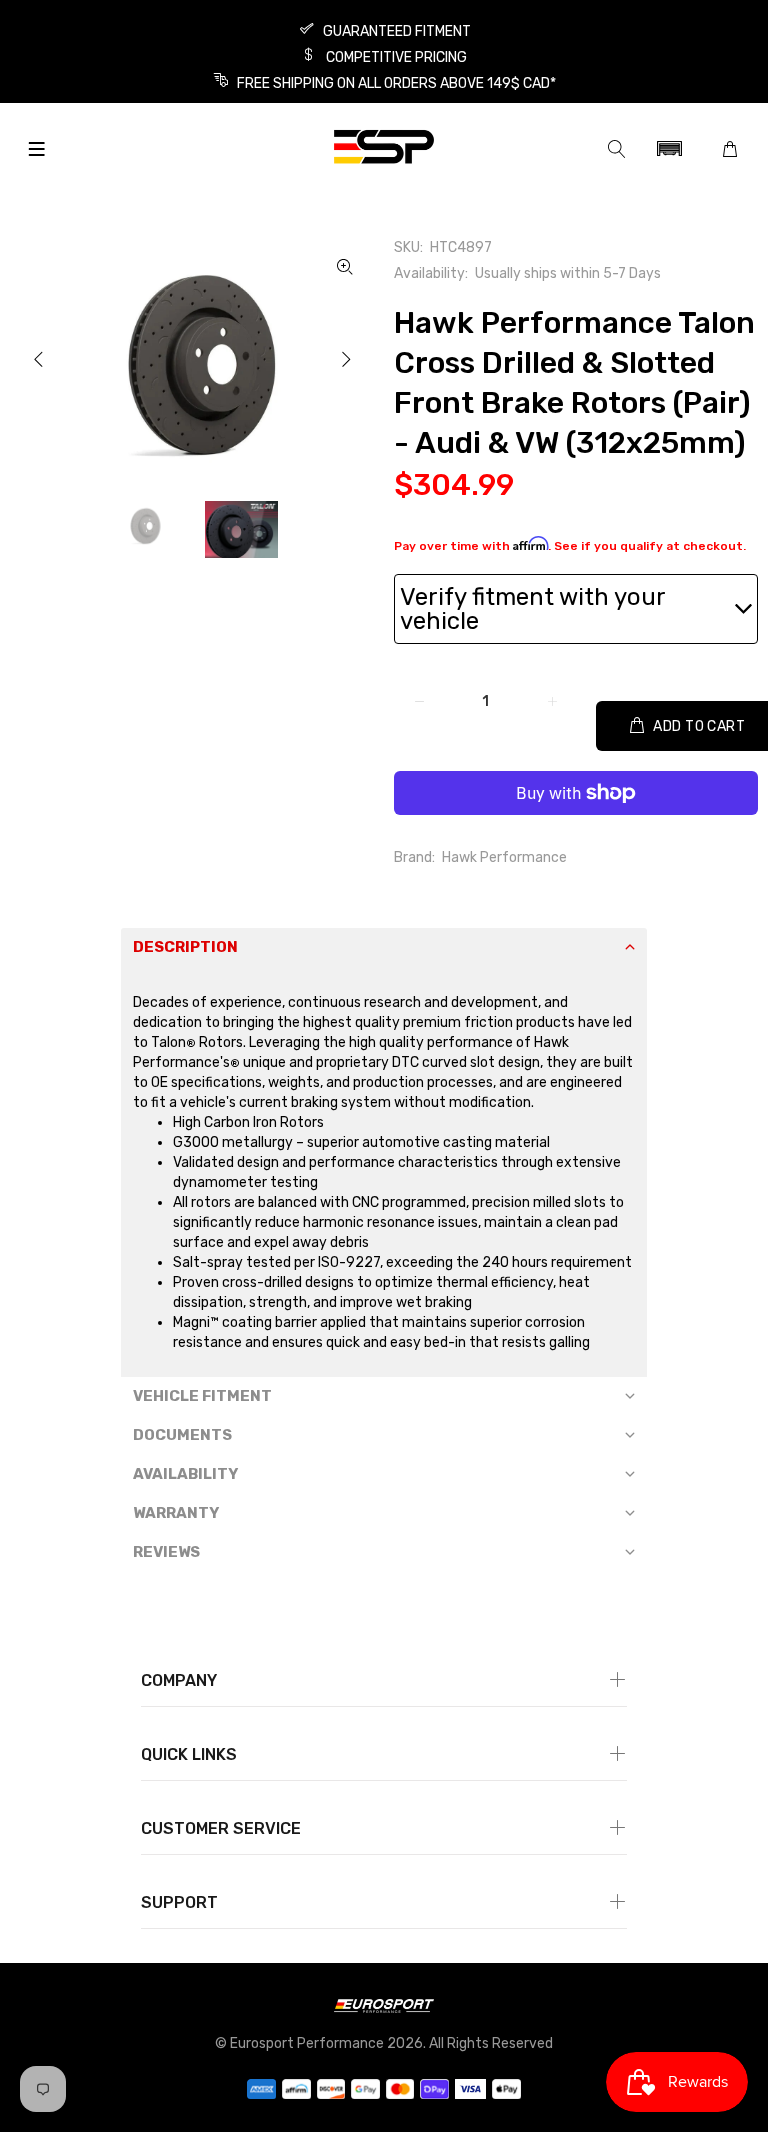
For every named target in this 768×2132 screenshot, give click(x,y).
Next (345, 359)
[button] (669, 148)
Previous (39, 359)
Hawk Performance (504, 857)
